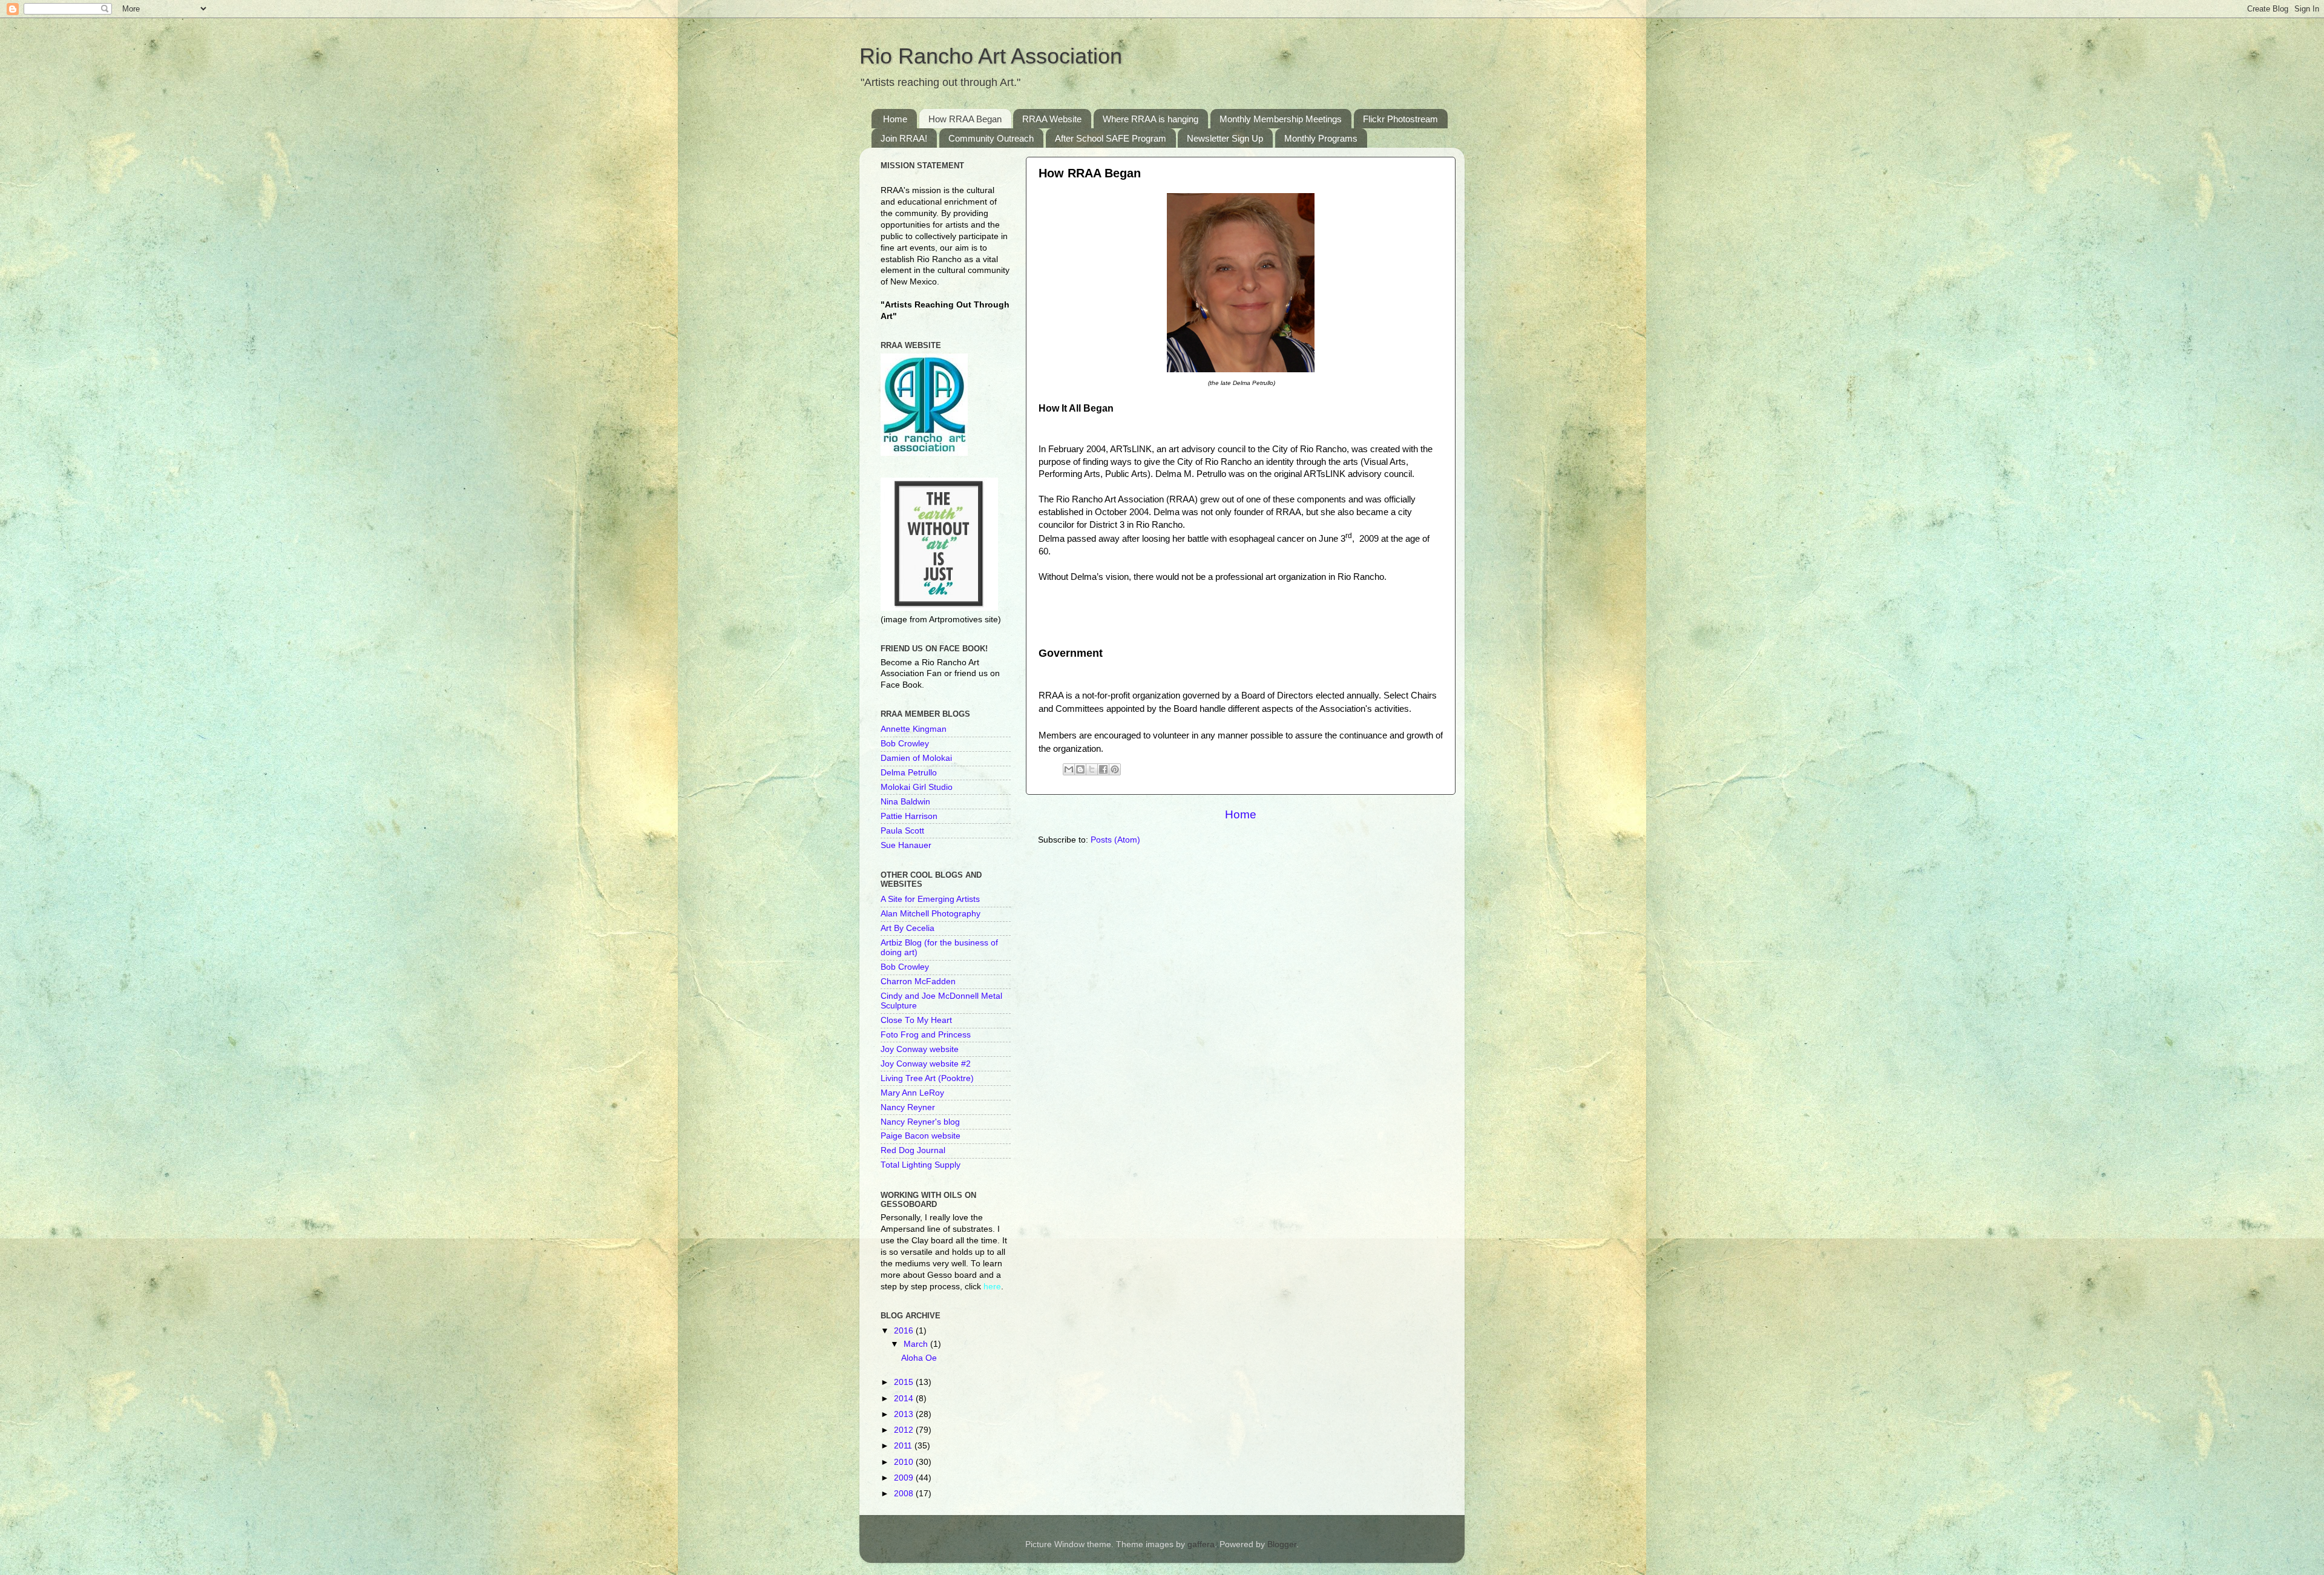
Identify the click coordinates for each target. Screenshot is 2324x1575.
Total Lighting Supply (921, 1165)
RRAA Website (1052, 119)
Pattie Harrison (909, 816)
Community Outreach (991, 138)
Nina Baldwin (905, 802)
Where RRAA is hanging (1151, 119)
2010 (905, 1462)
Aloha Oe (919, 1358)
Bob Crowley (905, 744)
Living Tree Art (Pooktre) (927, 1078)
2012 (905, 1430)
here (992, 1287)
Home (895, 119)
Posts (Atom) (1115, 840)
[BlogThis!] (1080, 769)
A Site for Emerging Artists (930, 899)
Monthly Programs (1321, 138)
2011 (904, 1446)
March (917, 1344)
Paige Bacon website (921, 1136)
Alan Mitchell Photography (931, 914)
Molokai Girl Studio (917, 787)
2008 (905, 1494)
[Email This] (1069, 769)
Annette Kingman (914, 729)
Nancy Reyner (908, 1107)
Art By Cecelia (908, 928)
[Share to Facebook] (1103, 769)
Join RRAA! (904, 138)
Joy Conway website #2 (926, 1064)
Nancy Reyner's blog (920, 1122)
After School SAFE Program (1111, 138)
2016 (905, 1331)
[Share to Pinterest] (1115, 769)
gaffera (1201, 1544)
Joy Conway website (920, 1049)
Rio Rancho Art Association (991, 56)
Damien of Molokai (916, 758)
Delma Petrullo (909, 773)
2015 (905, 1382)
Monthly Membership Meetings (1281, 119)
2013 (905, 1414)
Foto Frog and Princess (926, 1035)
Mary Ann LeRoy (912, 1093)
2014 (905, 1399)
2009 (905, 1478)
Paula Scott (902, 831)
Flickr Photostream (1400, 119)
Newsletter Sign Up (1225, 138)
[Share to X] (1092, 769)
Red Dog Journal (913, 1150)
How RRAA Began (965, 119)
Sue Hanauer (906, 845)
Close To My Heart (916, 1020)
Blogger (1282, 1544)
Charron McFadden (918, 981)
